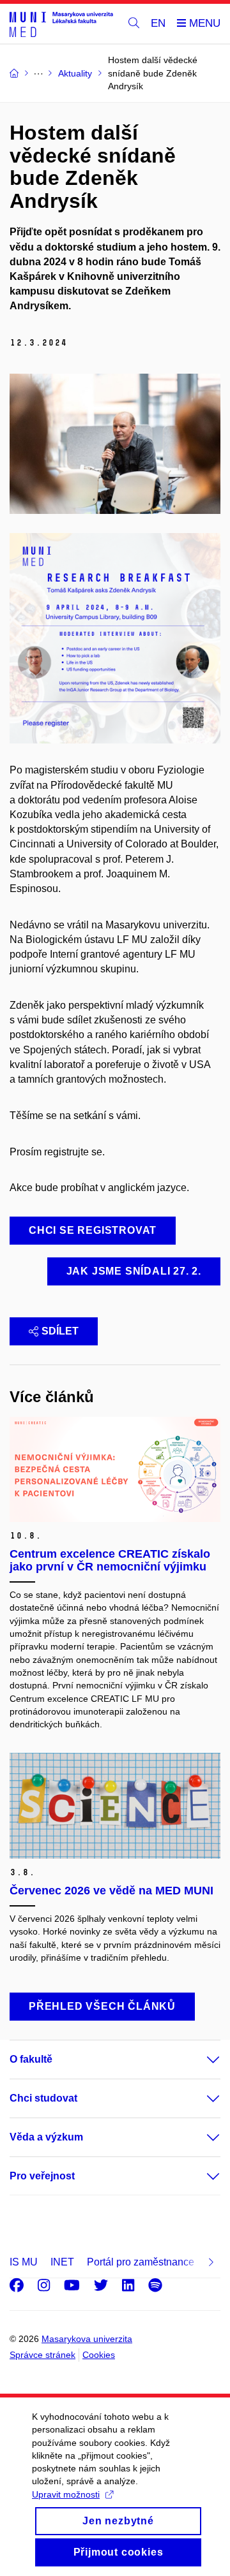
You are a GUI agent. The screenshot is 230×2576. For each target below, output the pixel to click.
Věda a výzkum (46, 2137)
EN (158, 23)
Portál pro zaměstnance (141, 2262)
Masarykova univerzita (87, 2339)
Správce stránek (42, 2355)
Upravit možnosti (66, 2494)
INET (62, 2262)
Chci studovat (43, 2098)
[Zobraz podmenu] (201, 2060)
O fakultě (31, 2059)
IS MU (24, 2262)
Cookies (99, 2355)
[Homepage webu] (61, 24)
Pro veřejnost (42, 2176)
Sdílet (60, 1331)
